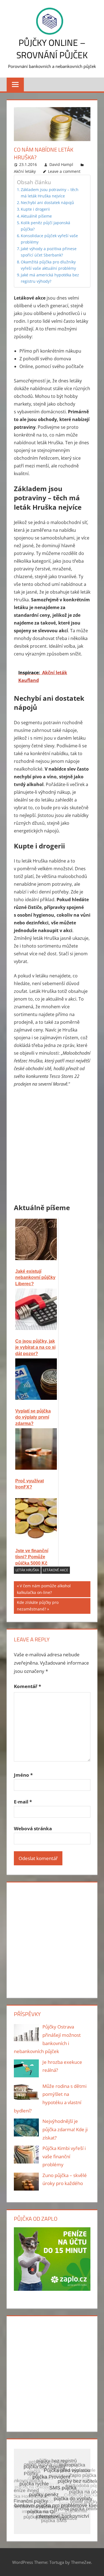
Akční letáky (25, 171)
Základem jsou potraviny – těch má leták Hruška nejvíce (50, 193)
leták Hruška (27, 1570)
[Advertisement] (52, 1146)
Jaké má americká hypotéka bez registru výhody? (50, 278)
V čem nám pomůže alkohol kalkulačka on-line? (44, 1589)
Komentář (27, 1686)
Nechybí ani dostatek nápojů (47, 203)
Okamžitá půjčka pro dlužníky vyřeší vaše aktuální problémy (48, 265)
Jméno (23, 1775)
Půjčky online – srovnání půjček (52, 49)
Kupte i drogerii (35, 209)
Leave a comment (64, 171)
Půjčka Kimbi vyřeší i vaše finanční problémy (64, 2156)
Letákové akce (56, 1570)
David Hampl (61, 164)
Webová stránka (33, 1828)
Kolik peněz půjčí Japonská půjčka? (45, 226)
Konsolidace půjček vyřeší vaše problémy (49, 239)
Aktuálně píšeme (36, 216)
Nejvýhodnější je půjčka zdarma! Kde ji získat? (65, 2129)
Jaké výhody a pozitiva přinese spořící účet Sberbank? (49, 252)
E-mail (23, 1802)
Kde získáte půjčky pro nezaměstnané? (38, 1606)
